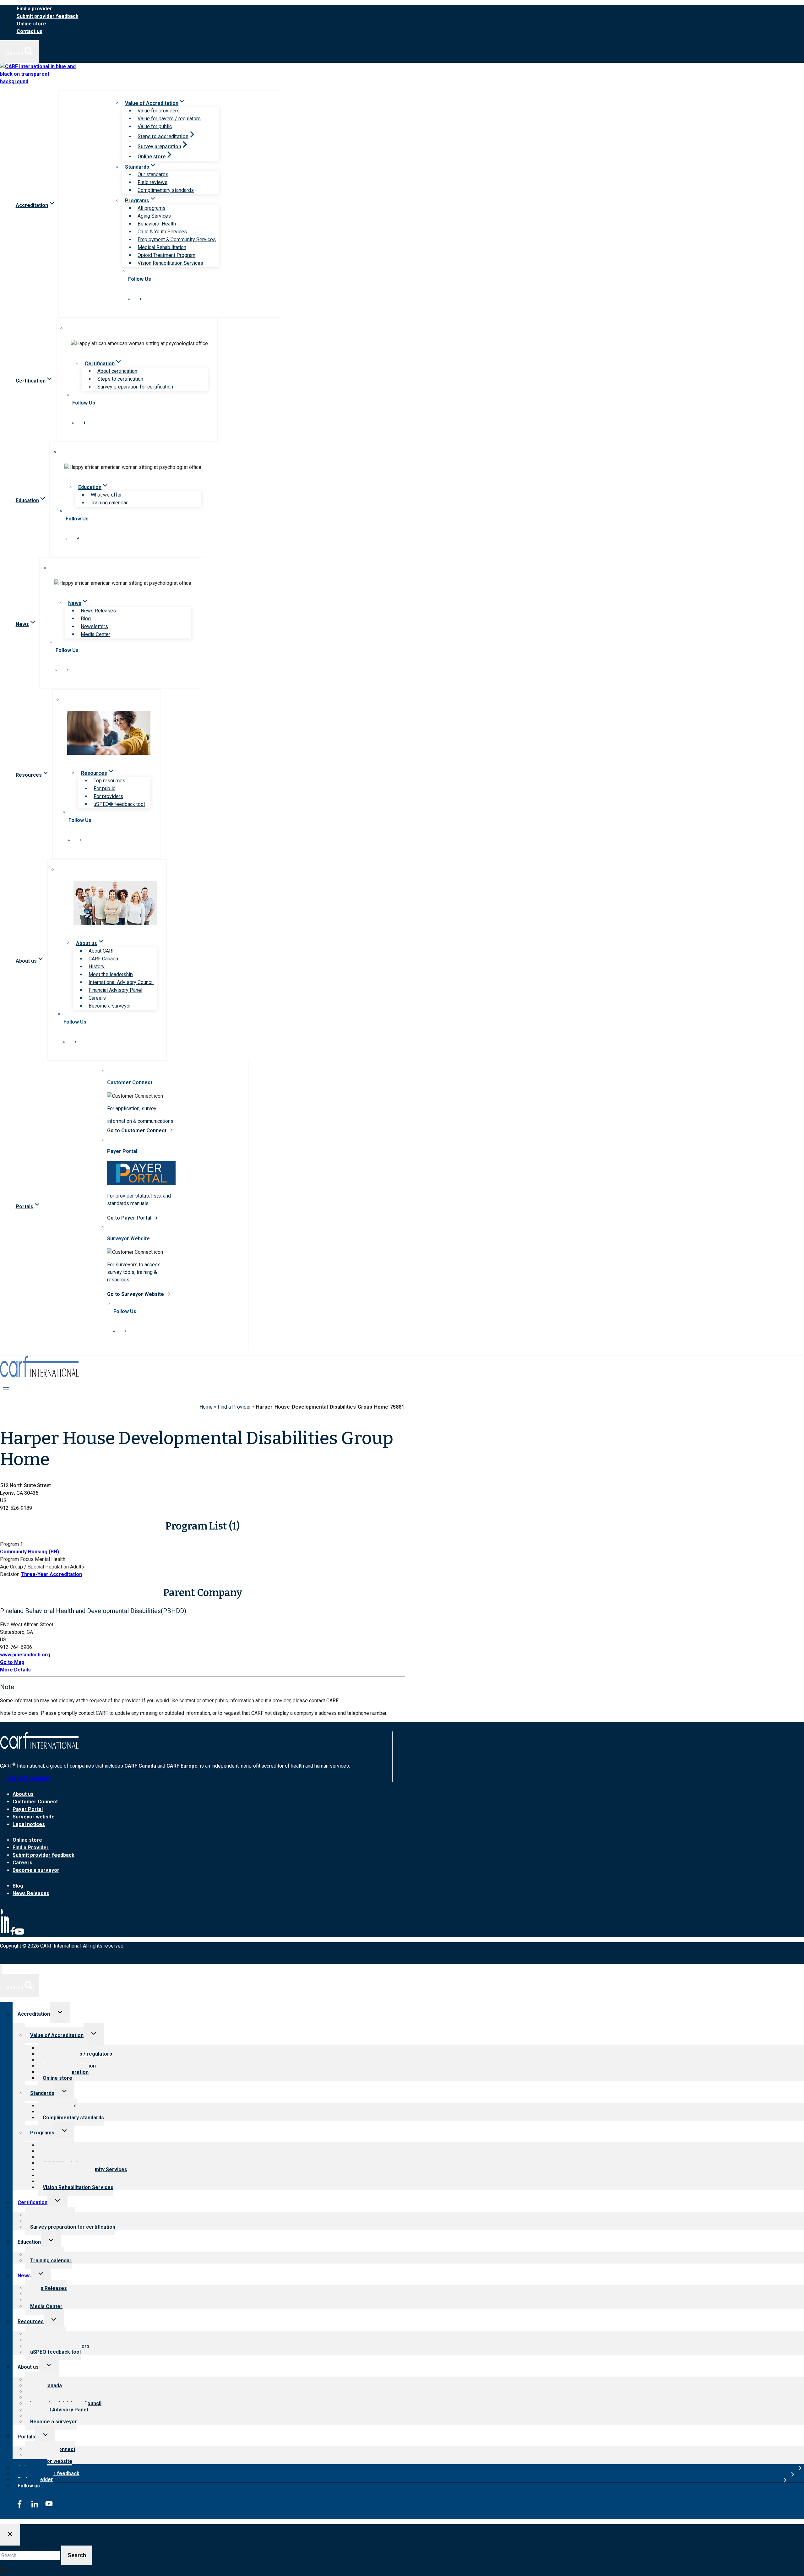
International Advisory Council (121, 982)
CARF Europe (182, 1766)
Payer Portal (28, 1809)
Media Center (95, 634)
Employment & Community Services (177, 239)
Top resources (109, 781)
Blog (86, 619)
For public (104, 788)
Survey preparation (159, 147)
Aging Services (154, 216)
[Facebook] (13, 1934)
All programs (152, 208)
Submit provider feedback (48, 16)
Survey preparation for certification (135, 387)
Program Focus (17, 1559)
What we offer (106, 495)
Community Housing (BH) (30, 1552)
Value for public (155, 126)
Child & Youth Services (162, 232)
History (97, 967)
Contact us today (29, 1778)
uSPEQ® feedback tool (119, 804)
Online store (31, 24)
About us (23, 1794)
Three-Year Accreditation (51, 1574)
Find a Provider (234, 1407)
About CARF (102, 951)
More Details (15, 1670)
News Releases (98, 611)
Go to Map (12, 1662)
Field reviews (152, 182)
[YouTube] (19, 1934)
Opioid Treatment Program (166, 255)
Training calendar (109, 503)
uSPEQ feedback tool (55, 2352)
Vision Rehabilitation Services (170, 263)
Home (206, 1407)
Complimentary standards (166, 190)
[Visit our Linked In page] (129, 298)
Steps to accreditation (163, 136)
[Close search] (10, 2535)
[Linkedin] (5, 1934)
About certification (117, 371)
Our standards (153, 174)
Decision (10, 1574)
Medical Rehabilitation (162, 247)
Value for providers (159, 111)
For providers (108, 796)
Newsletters (94, 626)
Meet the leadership (111, 974)
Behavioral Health (157, 224)
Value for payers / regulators (169, 119)
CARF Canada (103, 959)
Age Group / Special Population (34, 1567)
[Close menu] (1, 1970)
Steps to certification (120, 379)
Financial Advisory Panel (115, 990)
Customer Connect (35, 1802)
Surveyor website (34, 1817)
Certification (33, 2202)
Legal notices (29, 1824)
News (24, 2276)
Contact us (30, 31)
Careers (97, 998)
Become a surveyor (110, 1006)
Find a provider (34, 9)
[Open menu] (6, 1389)
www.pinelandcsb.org (25, 1655)
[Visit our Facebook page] (140, 298)
